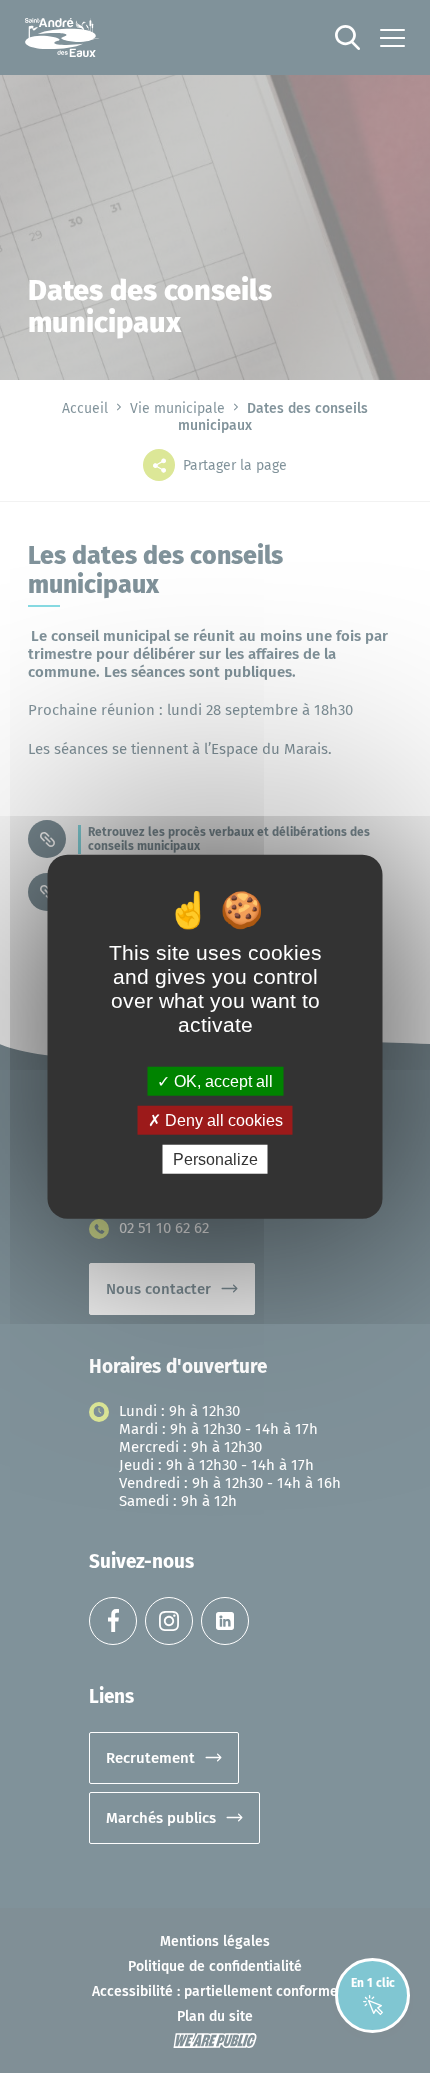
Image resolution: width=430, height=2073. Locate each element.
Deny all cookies (222, 1119)
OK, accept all (221, 1080)
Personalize (215, 1159)
